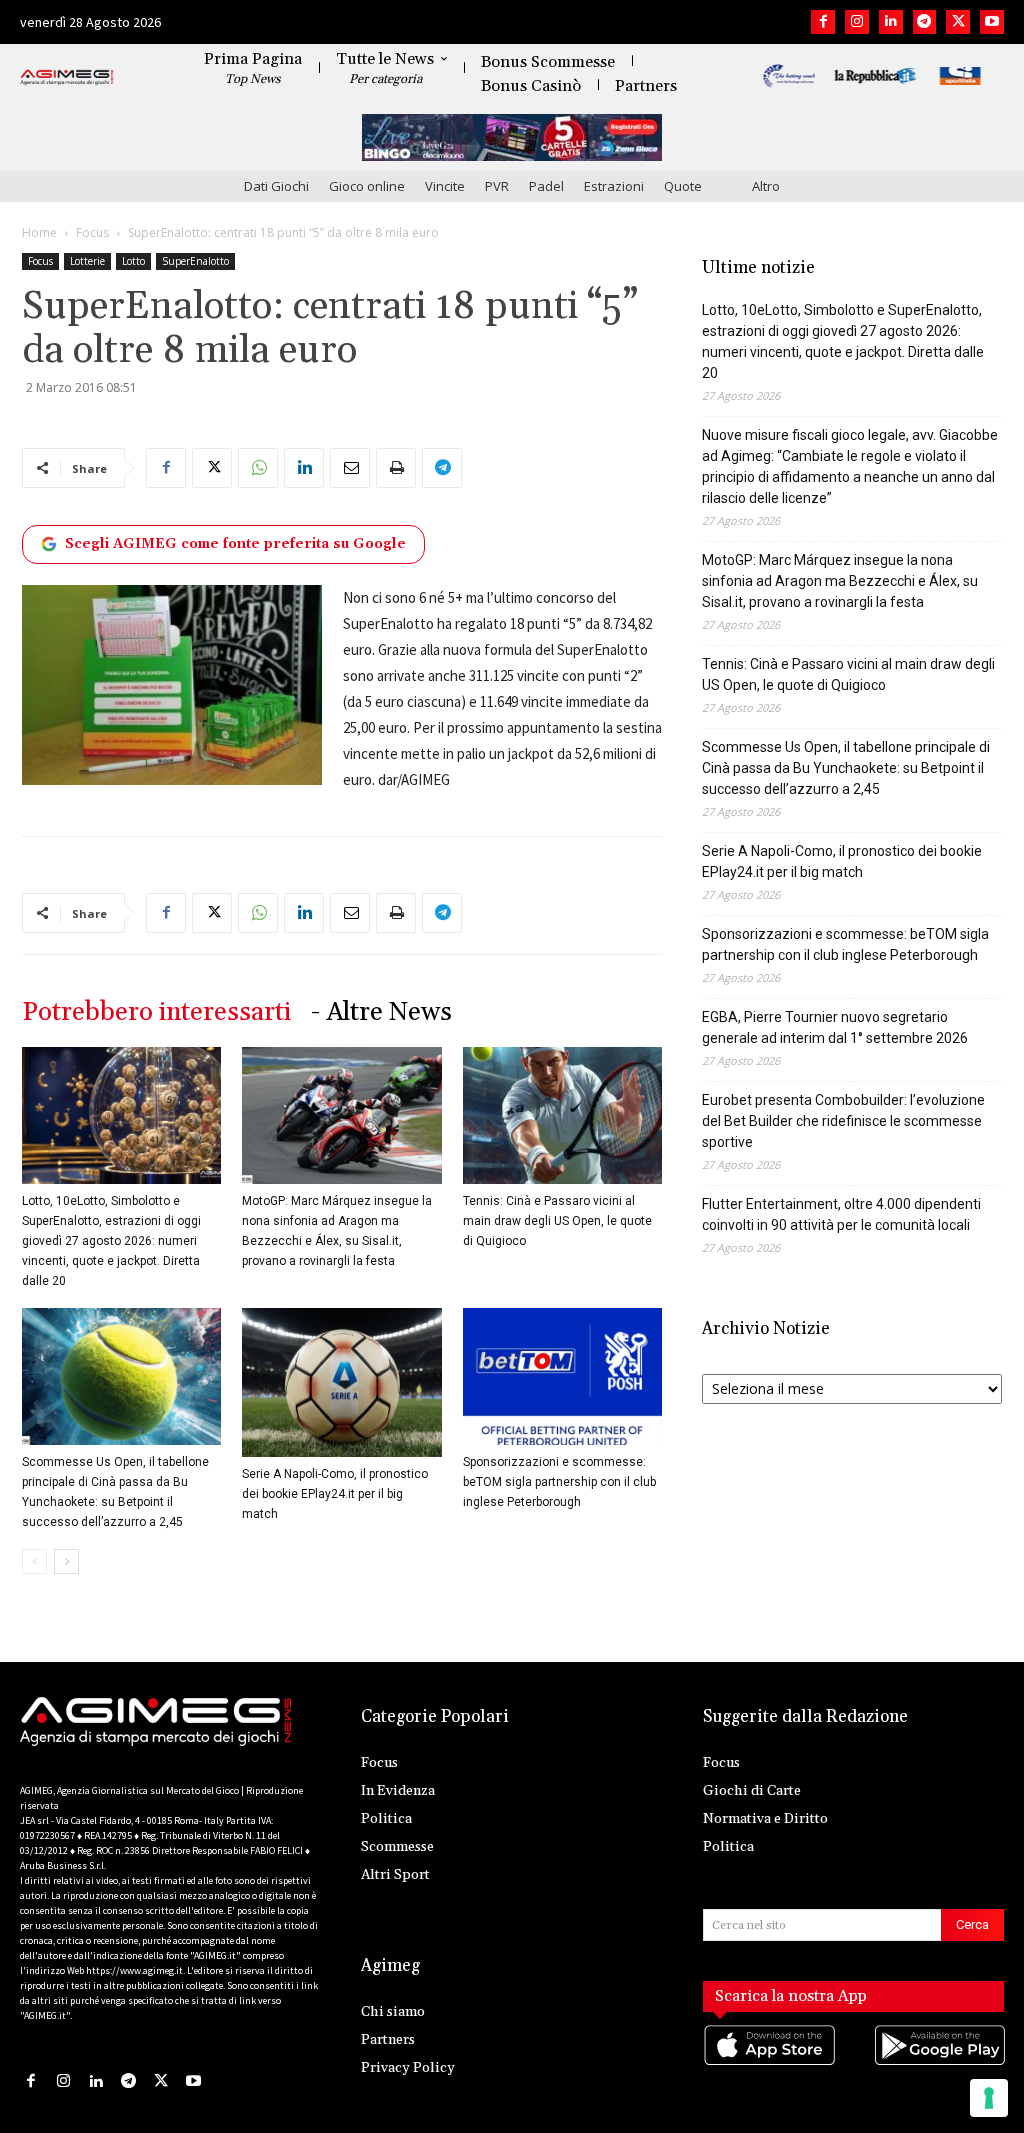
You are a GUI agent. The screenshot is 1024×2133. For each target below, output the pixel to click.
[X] (958, 22)
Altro (766, 186)
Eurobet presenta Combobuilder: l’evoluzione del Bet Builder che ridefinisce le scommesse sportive (843, 1121)
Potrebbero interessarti (156, 1012)
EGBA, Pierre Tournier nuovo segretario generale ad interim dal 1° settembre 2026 (835, 1027)
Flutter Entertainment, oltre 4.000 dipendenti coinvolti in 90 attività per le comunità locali (841, 1214)
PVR (497, 186)
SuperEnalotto (195, 261)
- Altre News (381, 1012)
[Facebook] (823, 22)
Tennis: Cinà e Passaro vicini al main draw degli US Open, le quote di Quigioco (557, 1221)
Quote (683, 186)
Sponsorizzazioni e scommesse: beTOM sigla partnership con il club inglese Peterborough (559, 1482)
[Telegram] (925, 22)
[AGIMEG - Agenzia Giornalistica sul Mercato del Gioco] (67, 78)
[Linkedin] (891, 22)
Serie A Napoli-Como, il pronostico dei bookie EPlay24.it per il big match (335, 1494)
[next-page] (66, 1561)
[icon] (768, 2065)
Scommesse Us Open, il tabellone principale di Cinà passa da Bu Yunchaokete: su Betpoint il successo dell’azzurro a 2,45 (846, 768)
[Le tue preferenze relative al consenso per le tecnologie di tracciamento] (989, 2098)
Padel (546, 186)
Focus (92, 232)
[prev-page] (34, 1561)
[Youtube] (992, 22)
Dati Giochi (276, 186)
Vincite (445, 186)
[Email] (350, 468)
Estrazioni (614, 186)
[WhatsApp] (258, 468)
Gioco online (367, 186)
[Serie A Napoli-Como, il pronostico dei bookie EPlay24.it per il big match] (341, 1382)
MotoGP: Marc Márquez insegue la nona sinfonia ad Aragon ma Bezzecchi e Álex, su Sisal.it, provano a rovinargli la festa (840, 581)
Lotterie (87, 261)
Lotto (133, 261)
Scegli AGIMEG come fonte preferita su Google (235, 544)
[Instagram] (857, 22)
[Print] (396, 468)
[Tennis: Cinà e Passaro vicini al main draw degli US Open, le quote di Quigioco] (562, 1115)
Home (39, 232)
